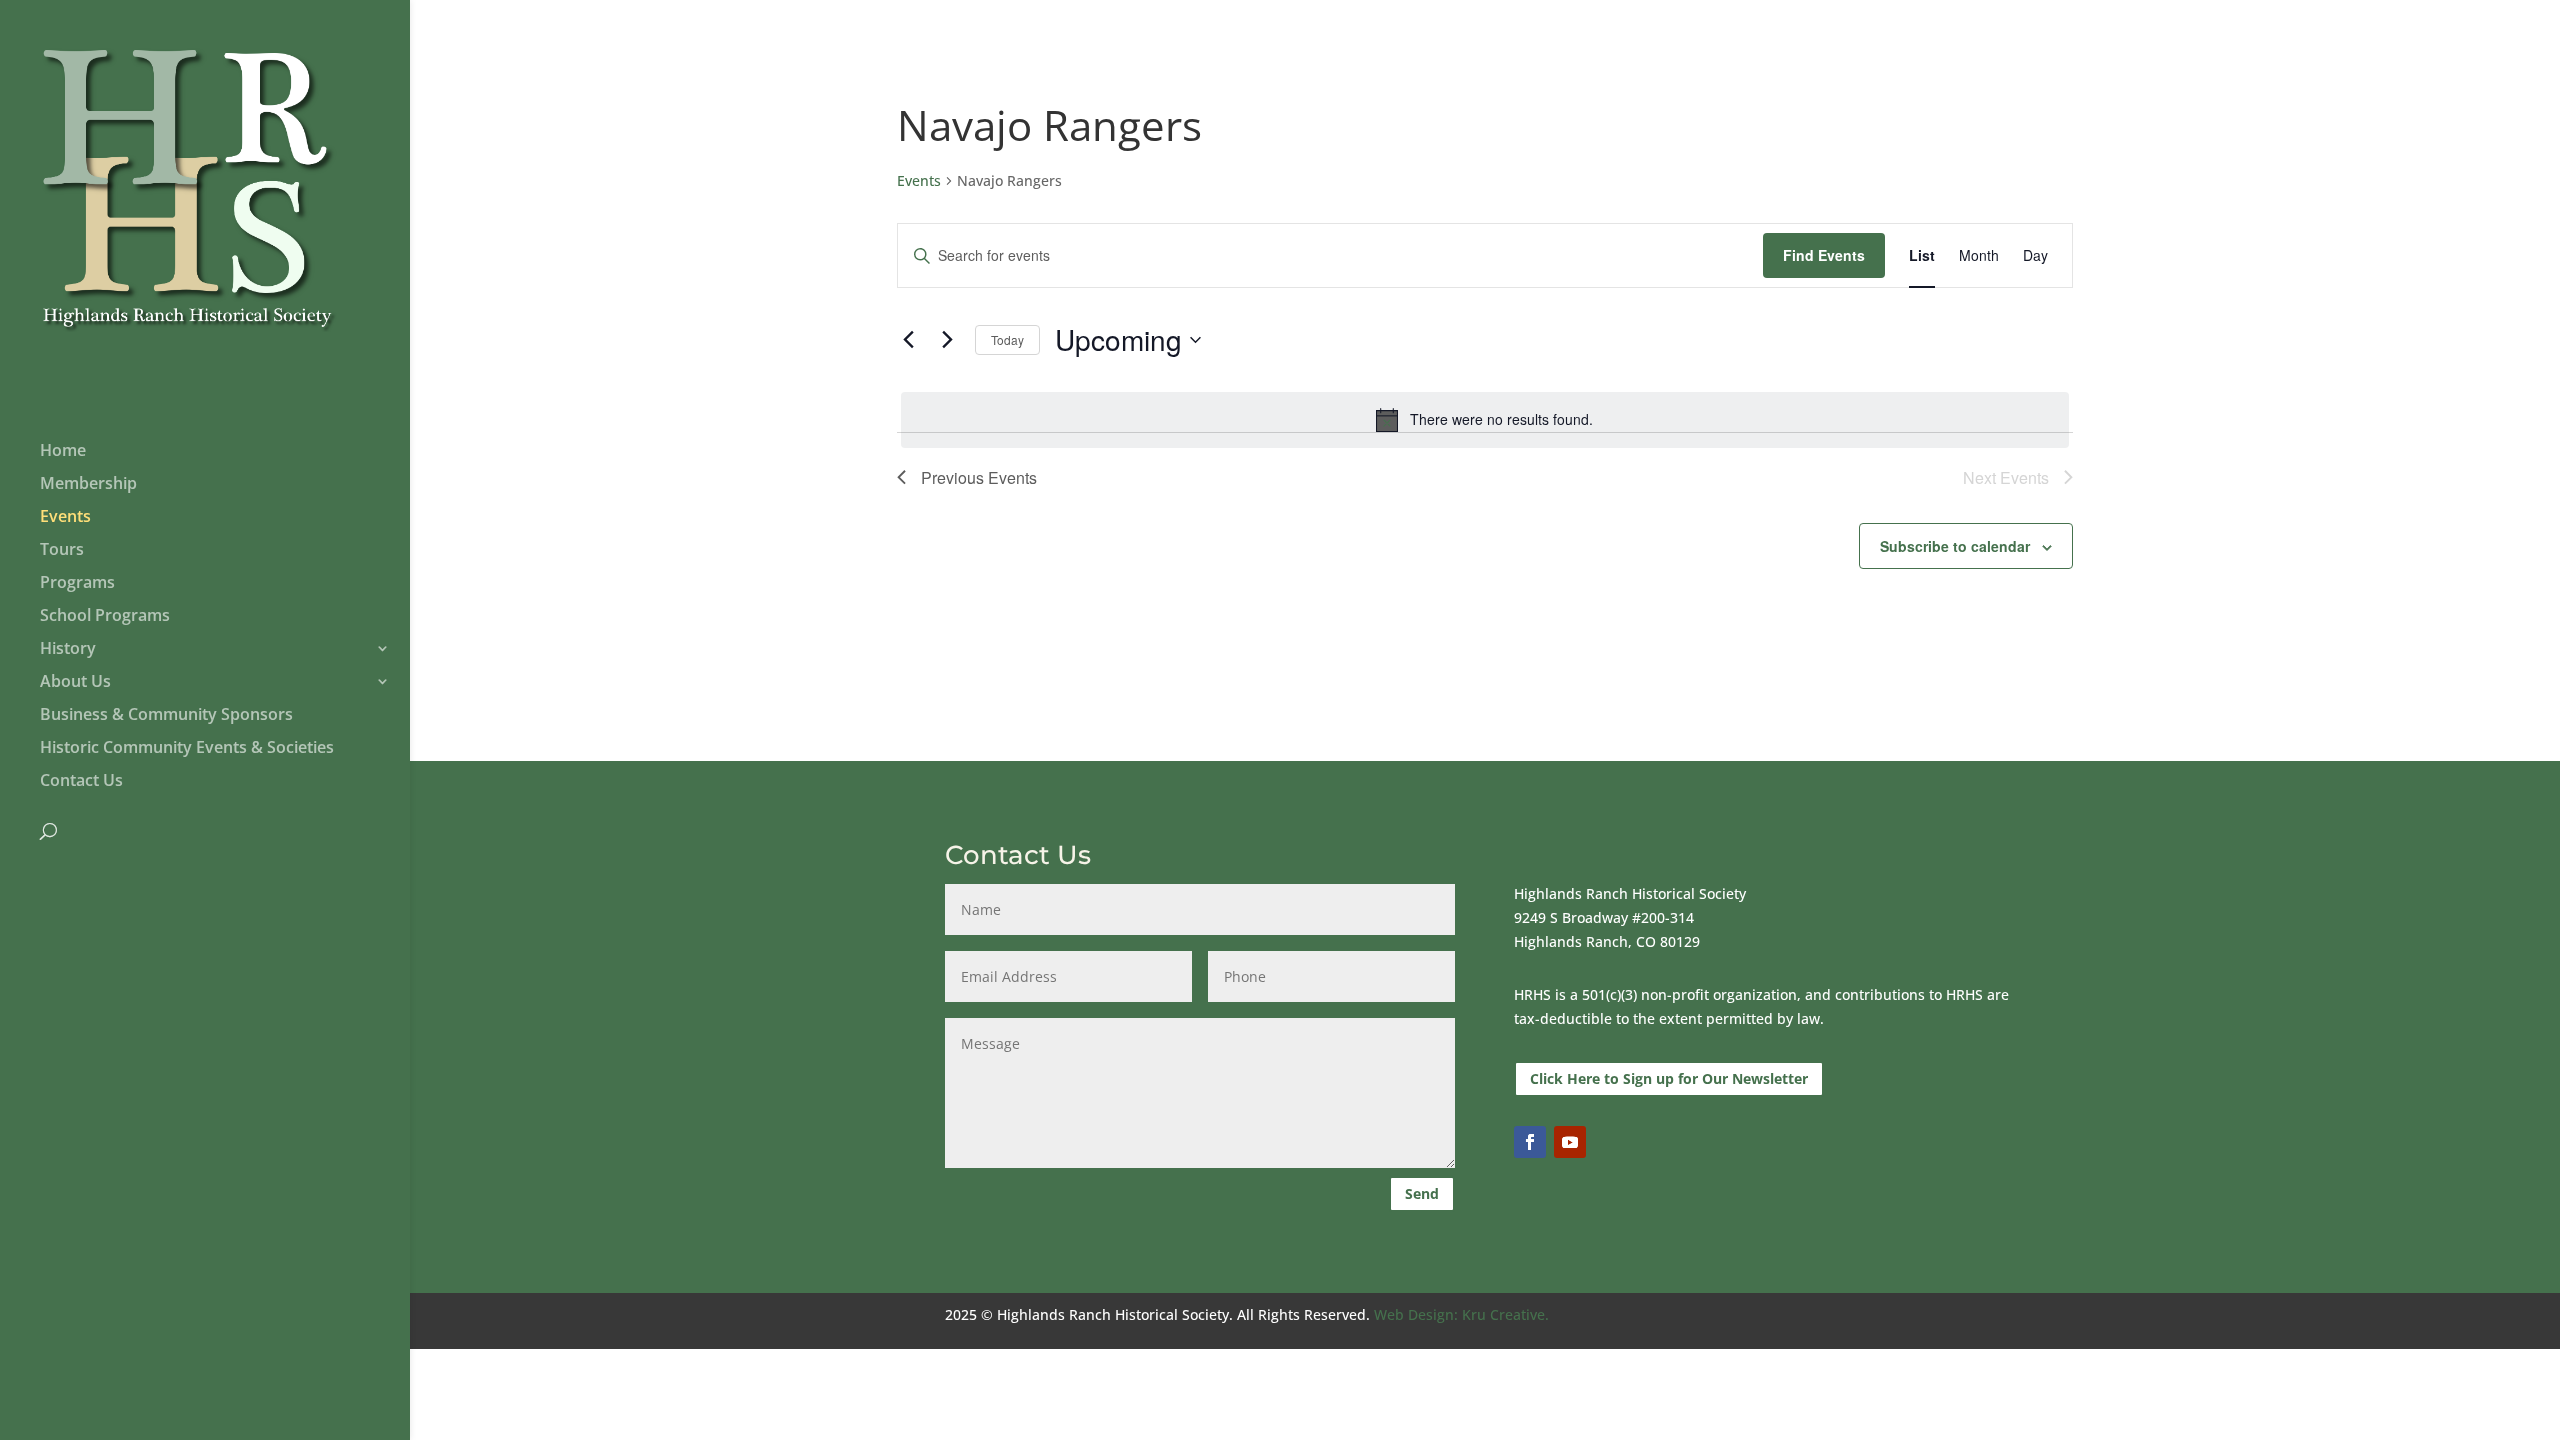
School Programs (105, 617)
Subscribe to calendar (1955, 546)
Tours (62, 551)
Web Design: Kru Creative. (1461, 1314)
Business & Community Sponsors (166, 716)
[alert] (1485, 420)
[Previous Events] (909, 340)
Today (1007, 339)
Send (1422, 1193)
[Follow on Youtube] (1570, 1142)
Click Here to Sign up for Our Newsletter (1669, 1078)
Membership (88, 485)
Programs (77, 584)
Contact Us (81, 782)
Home (63, 452)
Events (65, 518)
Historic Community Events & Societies (187, 749)
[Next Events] (948, 340)
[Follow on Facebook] (1530, 1142)
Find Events (1824, 255)
